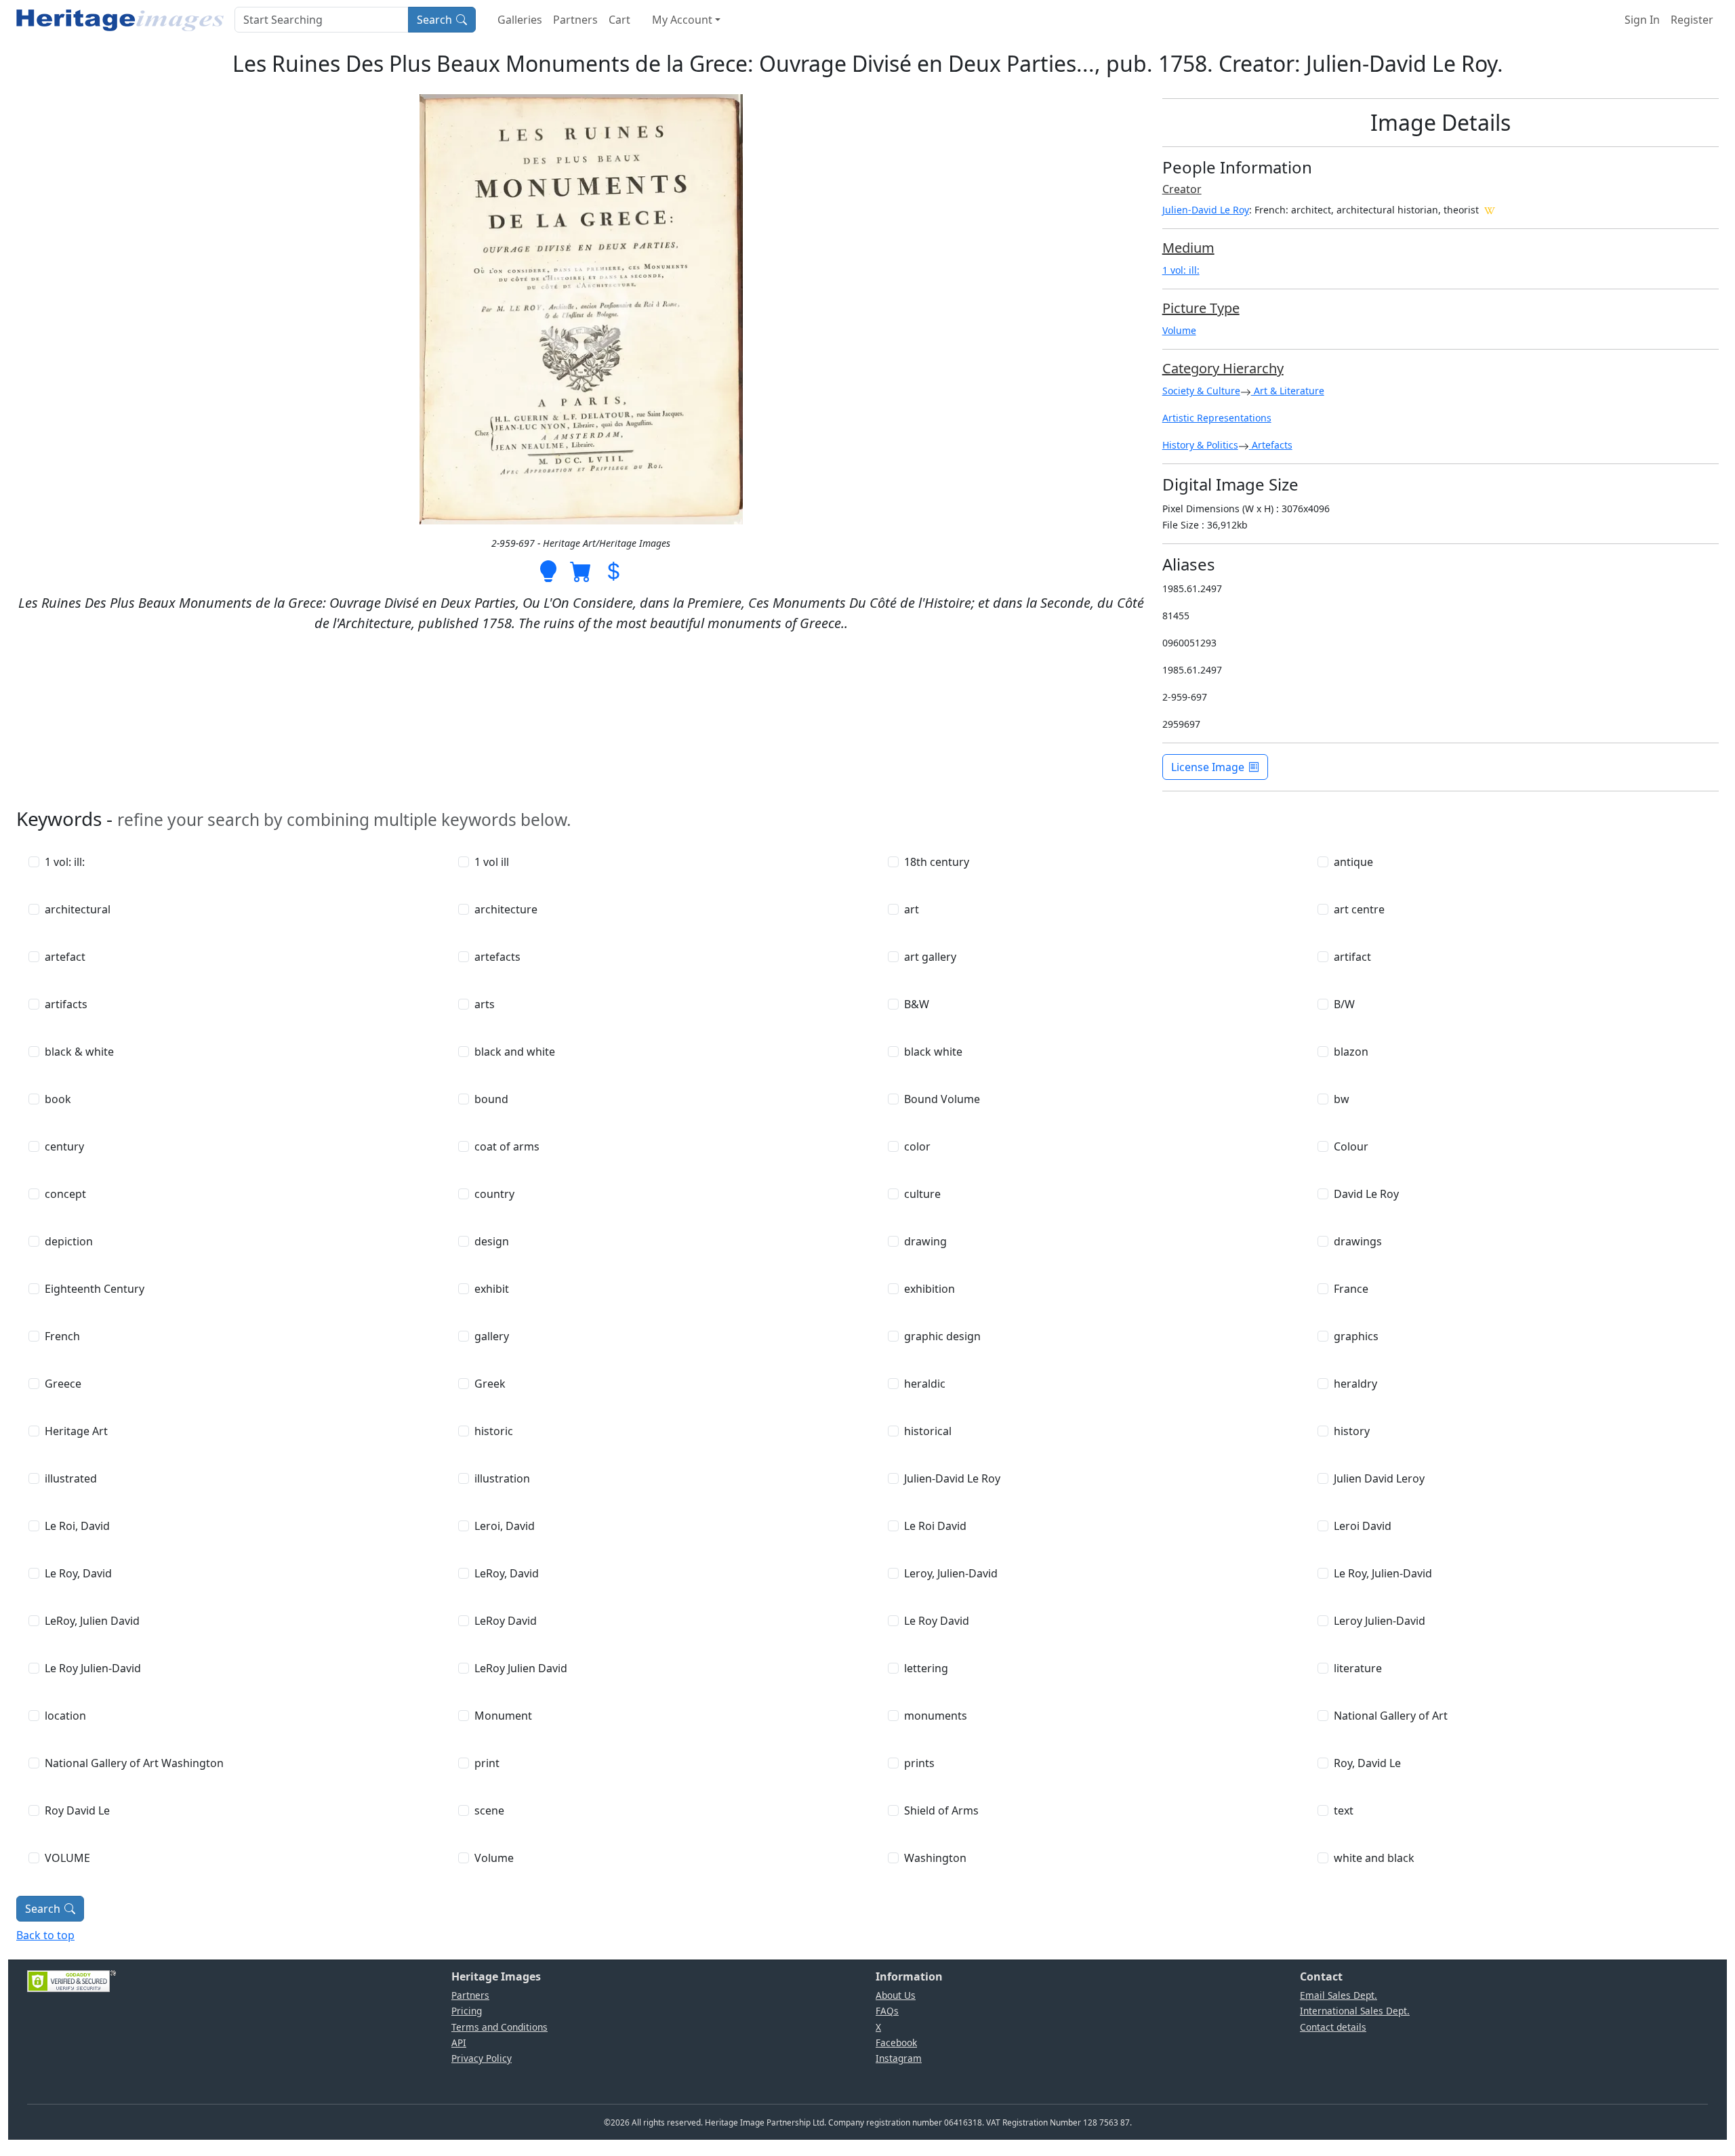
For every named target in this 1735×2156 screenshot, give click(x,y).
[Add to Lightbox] (548, 570)
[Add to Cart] (581, 570)
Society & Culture (1201, 391)
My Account (682, 20)
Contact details (1333, 2027)
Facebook (896, 2043)
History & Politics (1200, 445)
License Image (1208, 767)
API (459, 2043)
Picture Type (1201, 308)
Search (434, 20)
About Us (896, 1995)
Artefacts (1271, 445)
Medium (1188, 248)
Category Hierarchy (1223, 368)
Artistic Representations (1217, 418)
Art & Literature (1288, 391)
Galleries (520, 20)
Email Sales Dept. (1339, 1995)
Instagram (899, 2058)
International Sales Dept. (1355, 2011)
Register (1692, 20)
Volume (1179, 330)
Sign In (1642, 20)
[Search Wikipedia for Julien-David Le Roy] (1490, 209)
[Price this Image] (613, 570)
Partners (575, 20)
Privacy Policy (482, 2058)
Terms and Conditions (499, 2027)
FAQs (887, 2011)
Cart (619, 20)
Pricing (467, 2011)
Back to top (45, 1935)
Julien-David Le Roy (1206, 210)
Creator (1182, 189)
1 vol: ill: (1181, 270)
